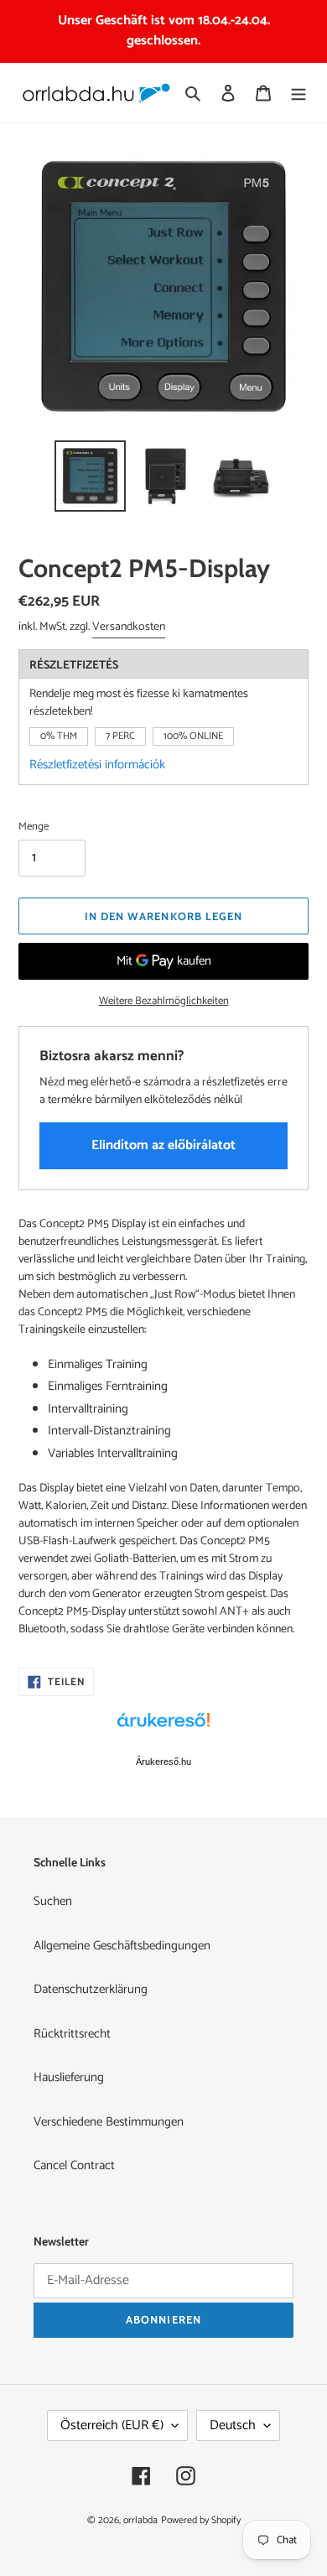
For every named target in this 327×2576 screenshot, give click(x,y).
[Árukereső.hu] (163, 1729)
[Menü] (298, 93)
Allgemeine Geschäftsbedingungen (122, 1946)
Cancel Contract (74, 2165)
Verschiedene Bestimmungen (109, 2122)
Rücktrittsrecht (72, 2034)
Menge (34, 827)
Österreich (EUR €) (112, 2425)
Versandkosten (129, 627)
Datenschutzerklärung (91, 1989)
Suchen (53, 1901)
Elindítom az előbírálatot (163, 1145)
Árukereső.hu (163, 1762)
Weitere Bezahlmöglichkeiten (164, 1002)
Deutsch (233, 2425)
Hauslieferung (69, 2077)
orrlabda (140, 2520)
